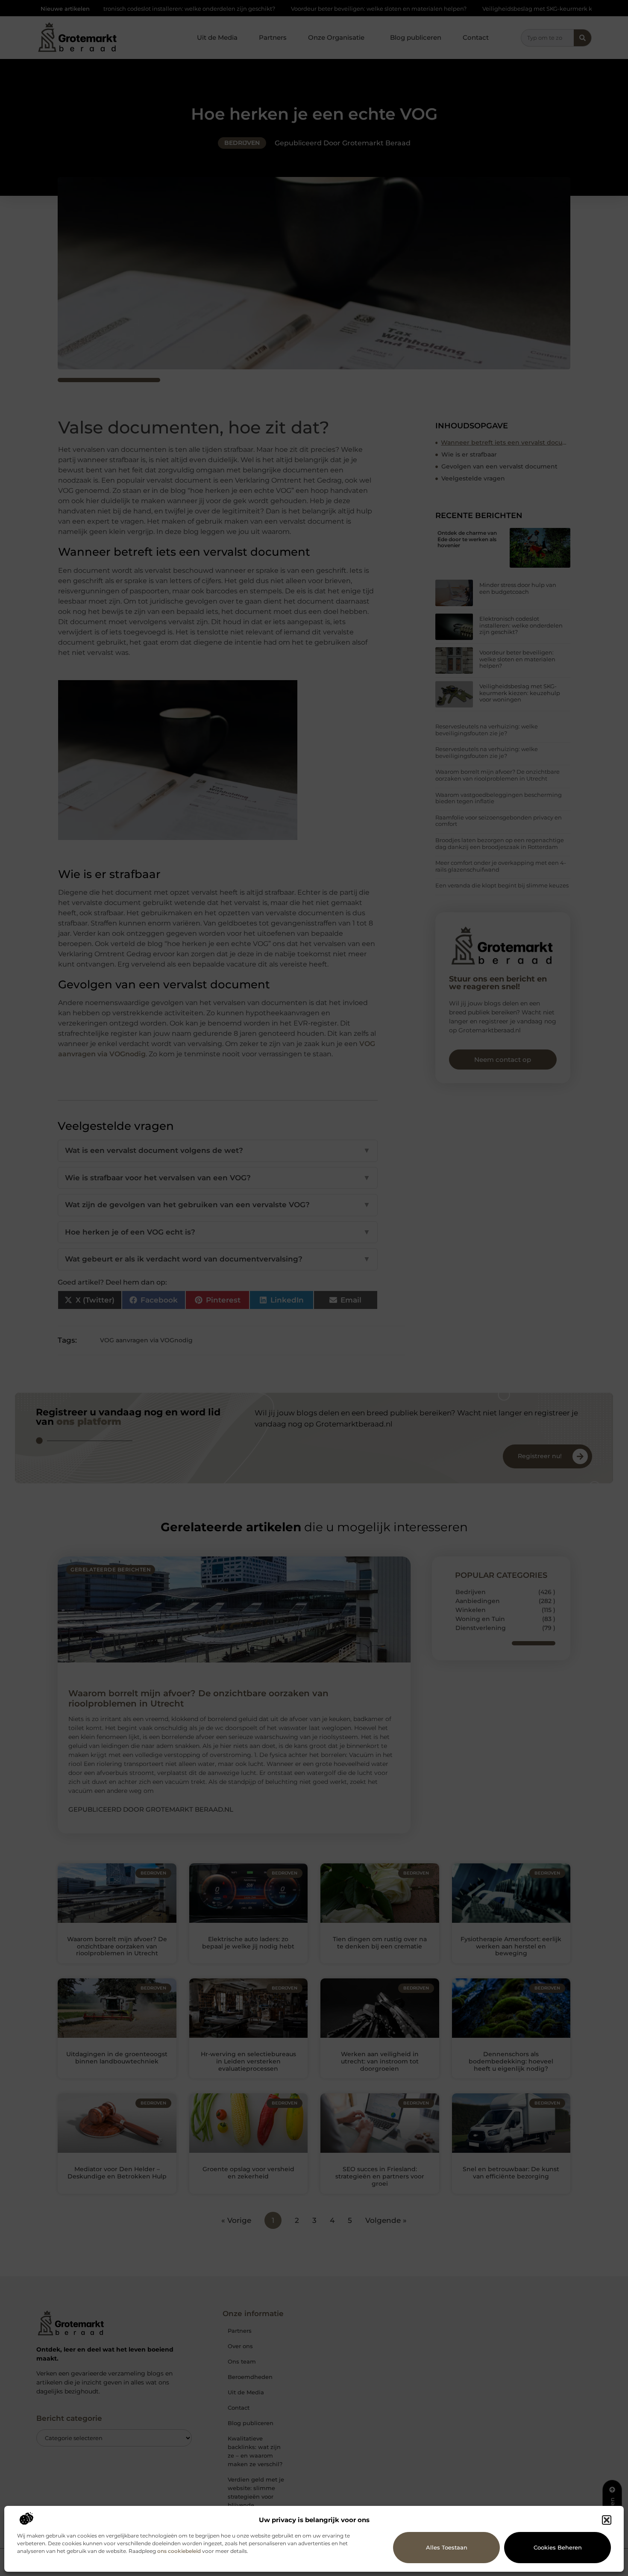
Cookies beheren (558, 2547)
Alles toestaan (447, 2547)
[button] (607, 2520)
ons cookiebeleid (179, 2551)
